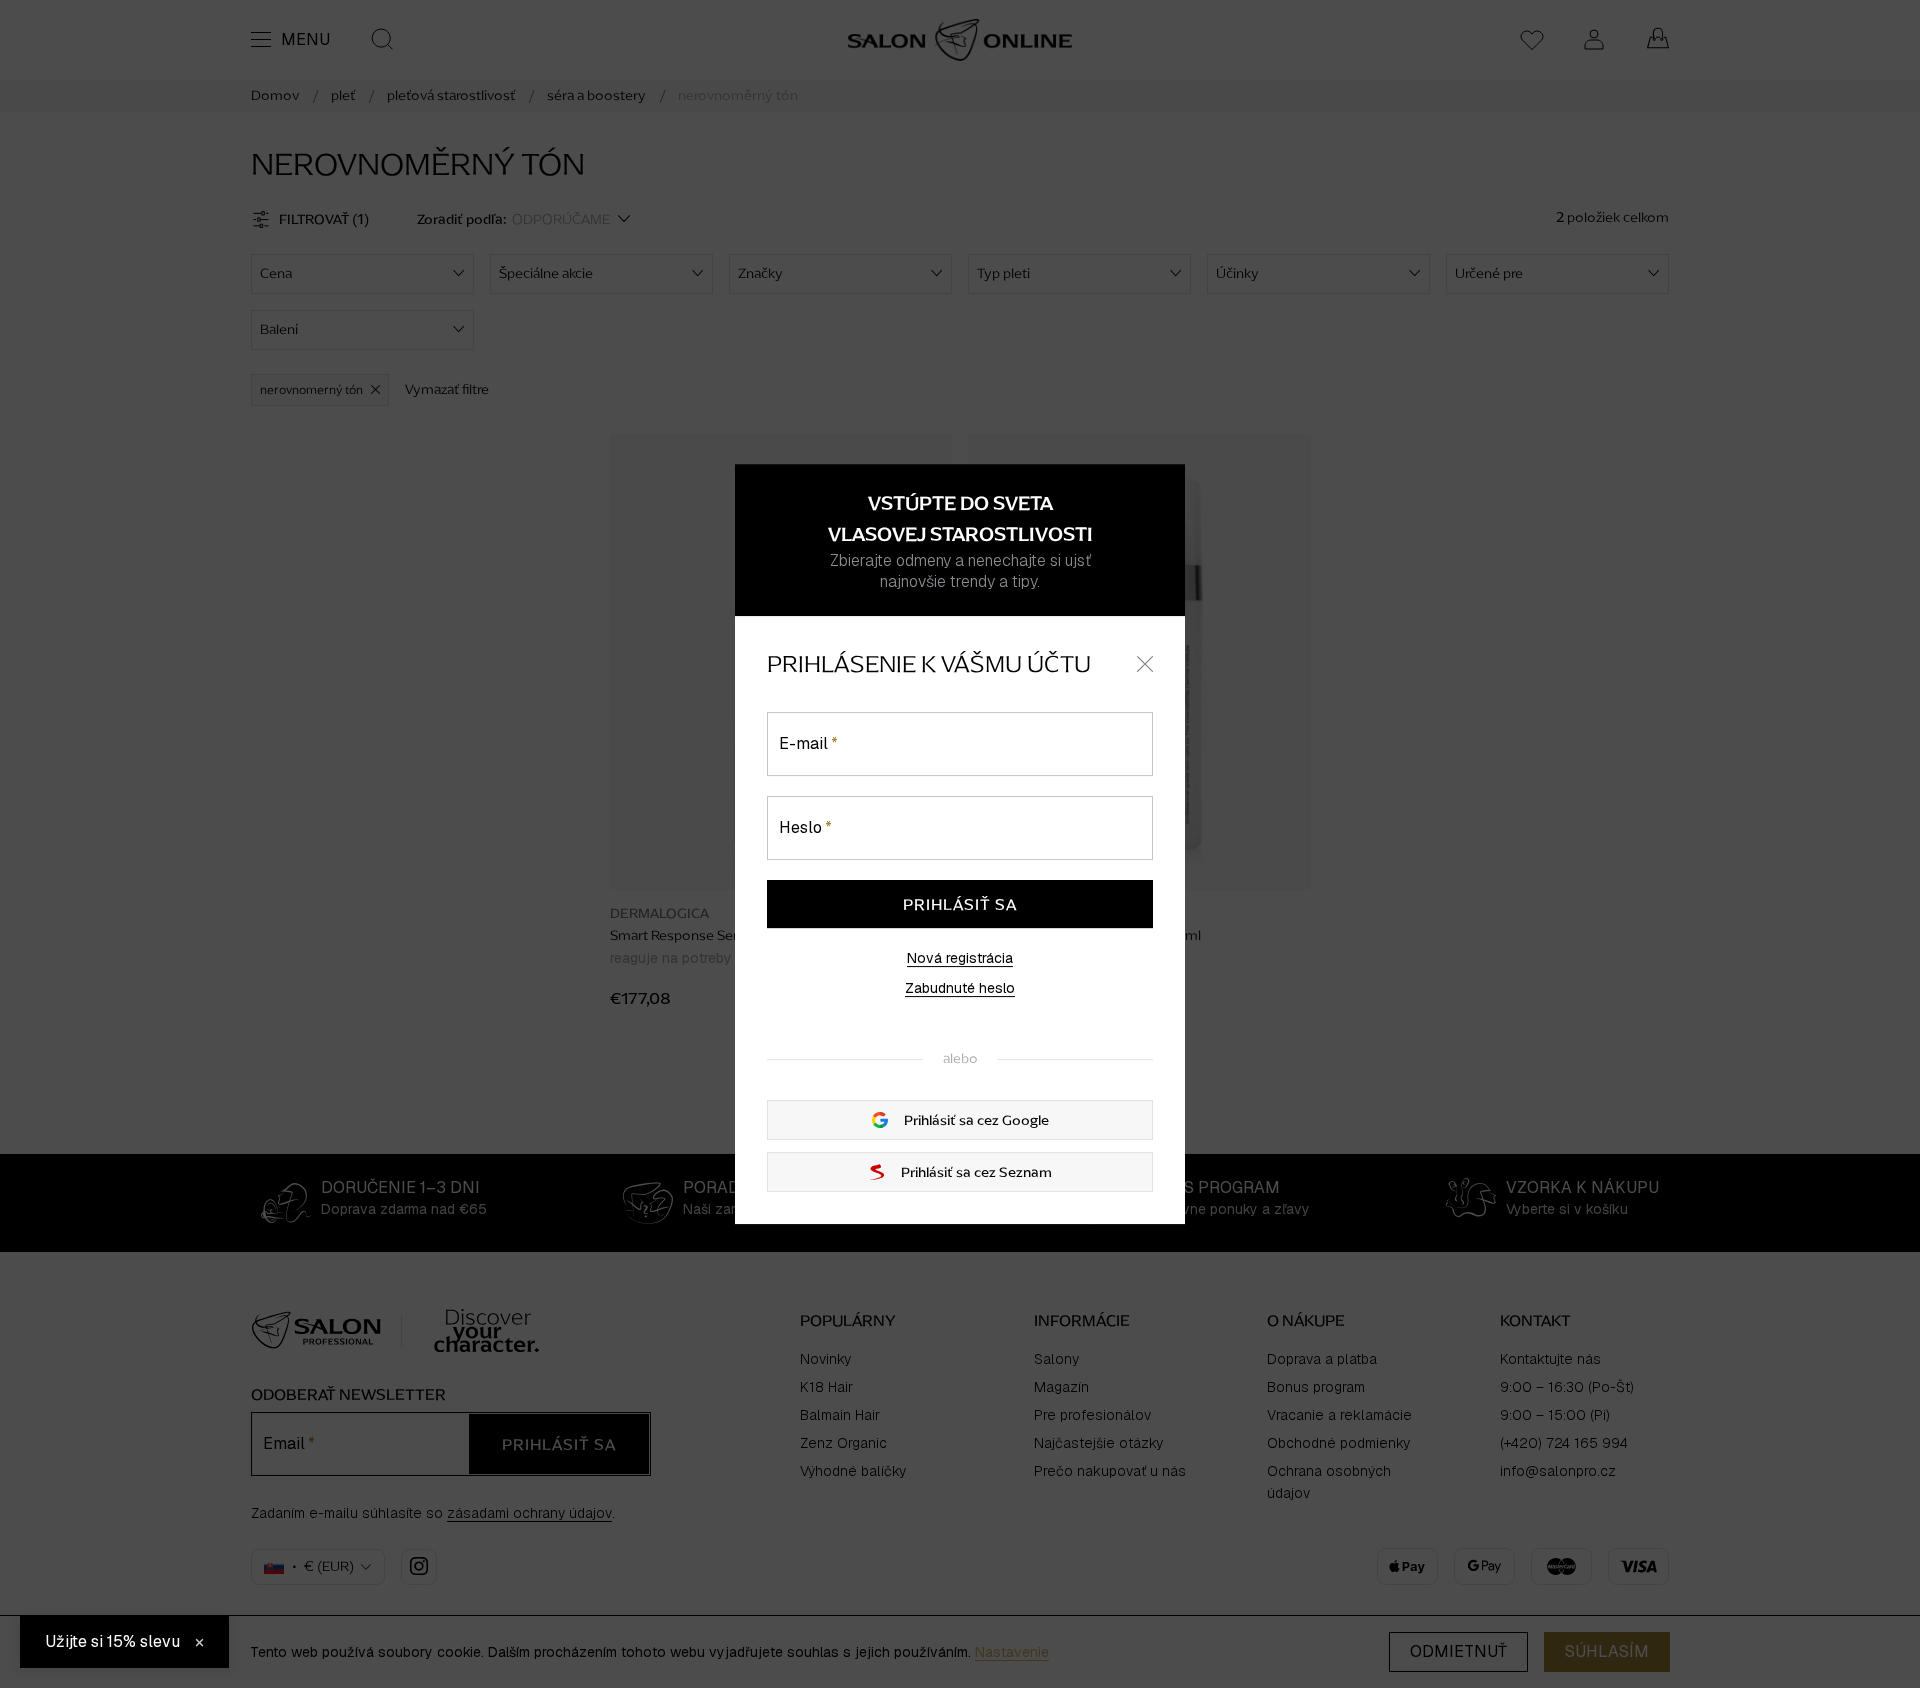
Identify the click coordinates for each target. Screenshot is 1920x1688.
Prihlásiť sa (960, 904)
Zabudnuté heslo (960, 988)
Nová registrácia (960, 958)
